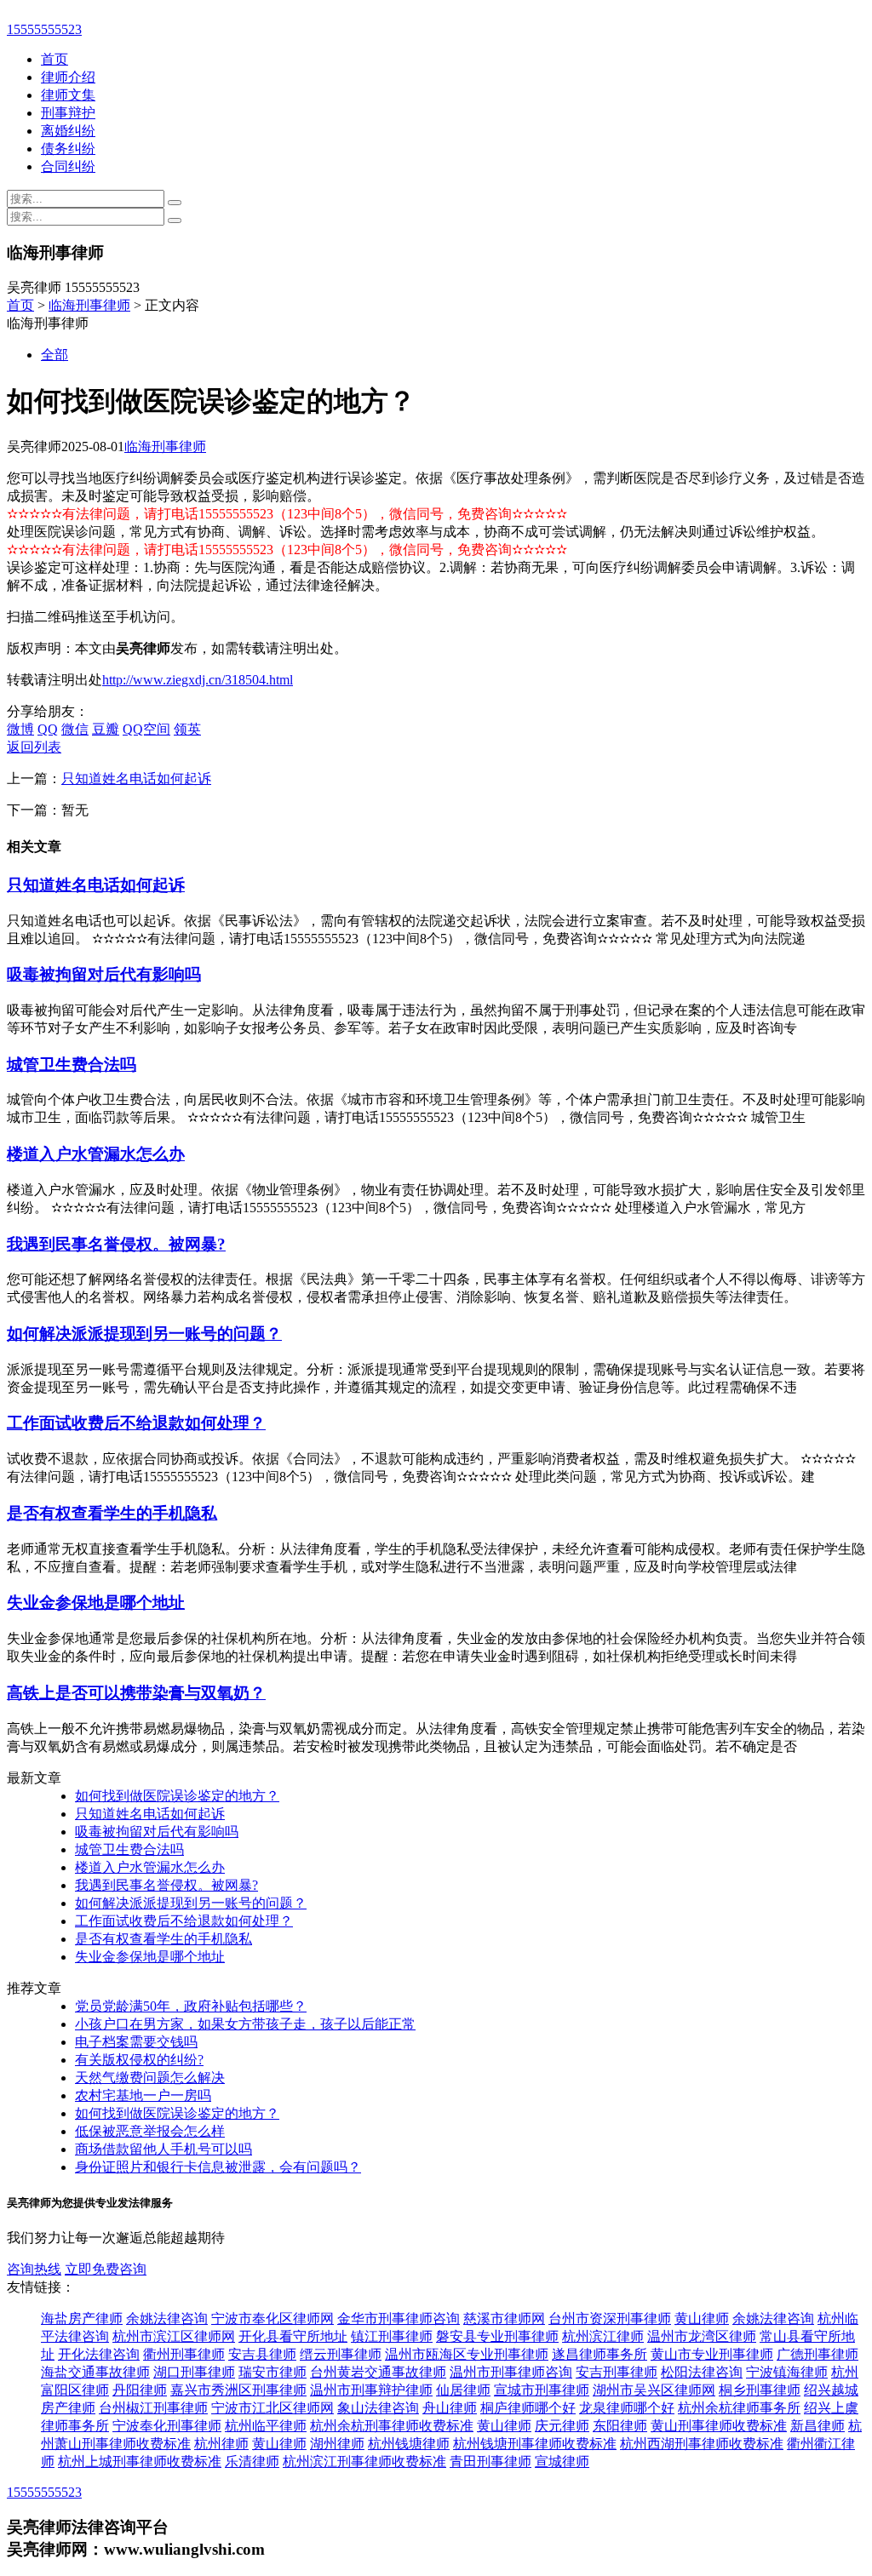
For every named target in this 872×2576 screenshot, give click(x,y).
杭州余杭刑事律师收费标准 (392, 2426)
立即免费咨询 (106, 2269)
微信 (75, 729)
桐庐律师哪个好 (528, 2408)
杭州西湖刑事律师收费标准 (702, 2444)
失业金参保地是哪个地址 (96, 1603)
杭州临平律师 (266, 2426)
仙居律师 (463, 2390)
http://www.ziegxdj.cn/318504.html (198, 680)
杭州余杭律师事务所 (739, 2408)
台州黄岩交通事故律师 (378, 2372)
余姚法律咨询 (167, 2318)
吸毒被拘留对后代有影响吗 (104, 974)
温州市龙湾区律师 (702, 2336)
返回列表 (34, 747)
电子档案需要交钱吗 (136, 2042)
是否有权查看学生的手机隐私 (112, 1513)
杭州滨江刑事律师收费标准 (364, 2462)
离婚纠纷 (68, 131)
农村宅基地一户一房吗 (143, 2095)
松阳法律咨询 (702, 2372)
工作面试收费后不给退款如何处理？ (136, 1423)
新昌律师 (817, 2426)
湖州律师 (337, 2444)
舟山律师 (450, 2408)
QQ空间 (146, 729)
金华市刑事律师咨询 (399, 2318)
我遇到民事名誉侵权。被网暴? (116, 1244)
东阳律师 (620, 2426)
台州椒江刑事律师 (153, 2408)
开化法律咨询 (99, 2354)
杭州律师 (221, 2444)
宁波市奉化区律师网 (272, 2318)
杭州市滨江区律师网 (174, 2336)
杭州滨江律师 (603, 2336)
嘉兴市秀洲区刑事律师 (238, 2390)
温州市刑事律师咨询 (511, 2372)
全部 (54, 355)
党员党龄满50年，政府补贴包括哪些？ (191, 2006)
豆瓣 (106, 729)
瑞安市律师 (272, 2372)
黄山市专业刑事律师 (712, 2354)
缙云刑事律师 (341, 2354)
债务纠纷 (68, 149)
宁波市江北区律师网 (272, 2408)
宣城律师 (562, 2462)
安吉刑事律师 (617, 2372)
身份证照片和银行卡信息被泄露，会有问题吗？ (218, 2167)
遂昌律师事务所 (599, 2354)
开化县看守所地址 (293, 2336)
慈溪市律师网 (504, 2318)
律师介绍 (68, 77)
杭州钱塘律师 (409, 2444)
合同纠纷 (68, 166)
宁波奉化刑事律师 (167, 2426)
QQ (48, 729)
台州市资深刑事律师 (610, 2318)
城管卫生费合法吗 (72, 1065)
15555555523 (44, 29)
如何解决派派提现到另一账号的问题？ (144, 1334)
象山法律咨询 (378, 2408)
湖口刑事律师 (194, 2372)
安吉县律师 (262, 2354)
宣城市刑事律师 (542, 2390)
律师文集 (68, 95)
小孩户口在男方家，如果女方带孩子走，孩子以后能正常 (245, 2024)
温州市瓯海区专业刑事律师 (467, 2354)
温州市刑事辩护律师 (371, 2390)
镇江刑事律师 (392, 2336)
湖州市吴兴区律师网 (654, 2390)
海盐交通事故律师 (95, 2372)
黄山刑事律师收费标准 (719, 2426)
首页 (54, 59)
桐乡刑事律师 (760, 2390)
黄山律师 (702, 2318)
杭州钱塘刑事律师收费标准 (535, 2444)
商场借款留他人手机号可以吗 (163, 2149)
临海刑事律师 (89, 305)
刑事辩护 (68, 113)
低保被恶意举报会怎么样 (150, 2131)
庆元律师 (562, 2426)
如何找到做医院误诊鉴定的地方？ (177, 1796)
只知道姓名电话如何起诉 (136, 779)
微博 (20, 729)
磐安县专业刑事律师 (497, 2336)
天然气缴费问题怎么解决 (150, 2078)
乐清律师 (252, 2462)
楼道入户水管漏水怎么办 (96, 1154)
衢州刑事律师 (184, 2354)
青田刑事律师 (490, 2462)
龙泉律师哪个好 (627, 2408)
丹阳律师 (140, 2390)
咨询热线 (34, 2269)
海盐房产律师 (82, 2318)
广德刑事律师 (817, 2354)
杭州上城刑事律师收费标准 (140, 2462)
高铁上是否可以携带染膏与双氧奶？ (136, 1693)
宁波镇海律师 (787, 2372)
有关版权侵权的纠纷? (139, 2060)
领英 (187, 729)
